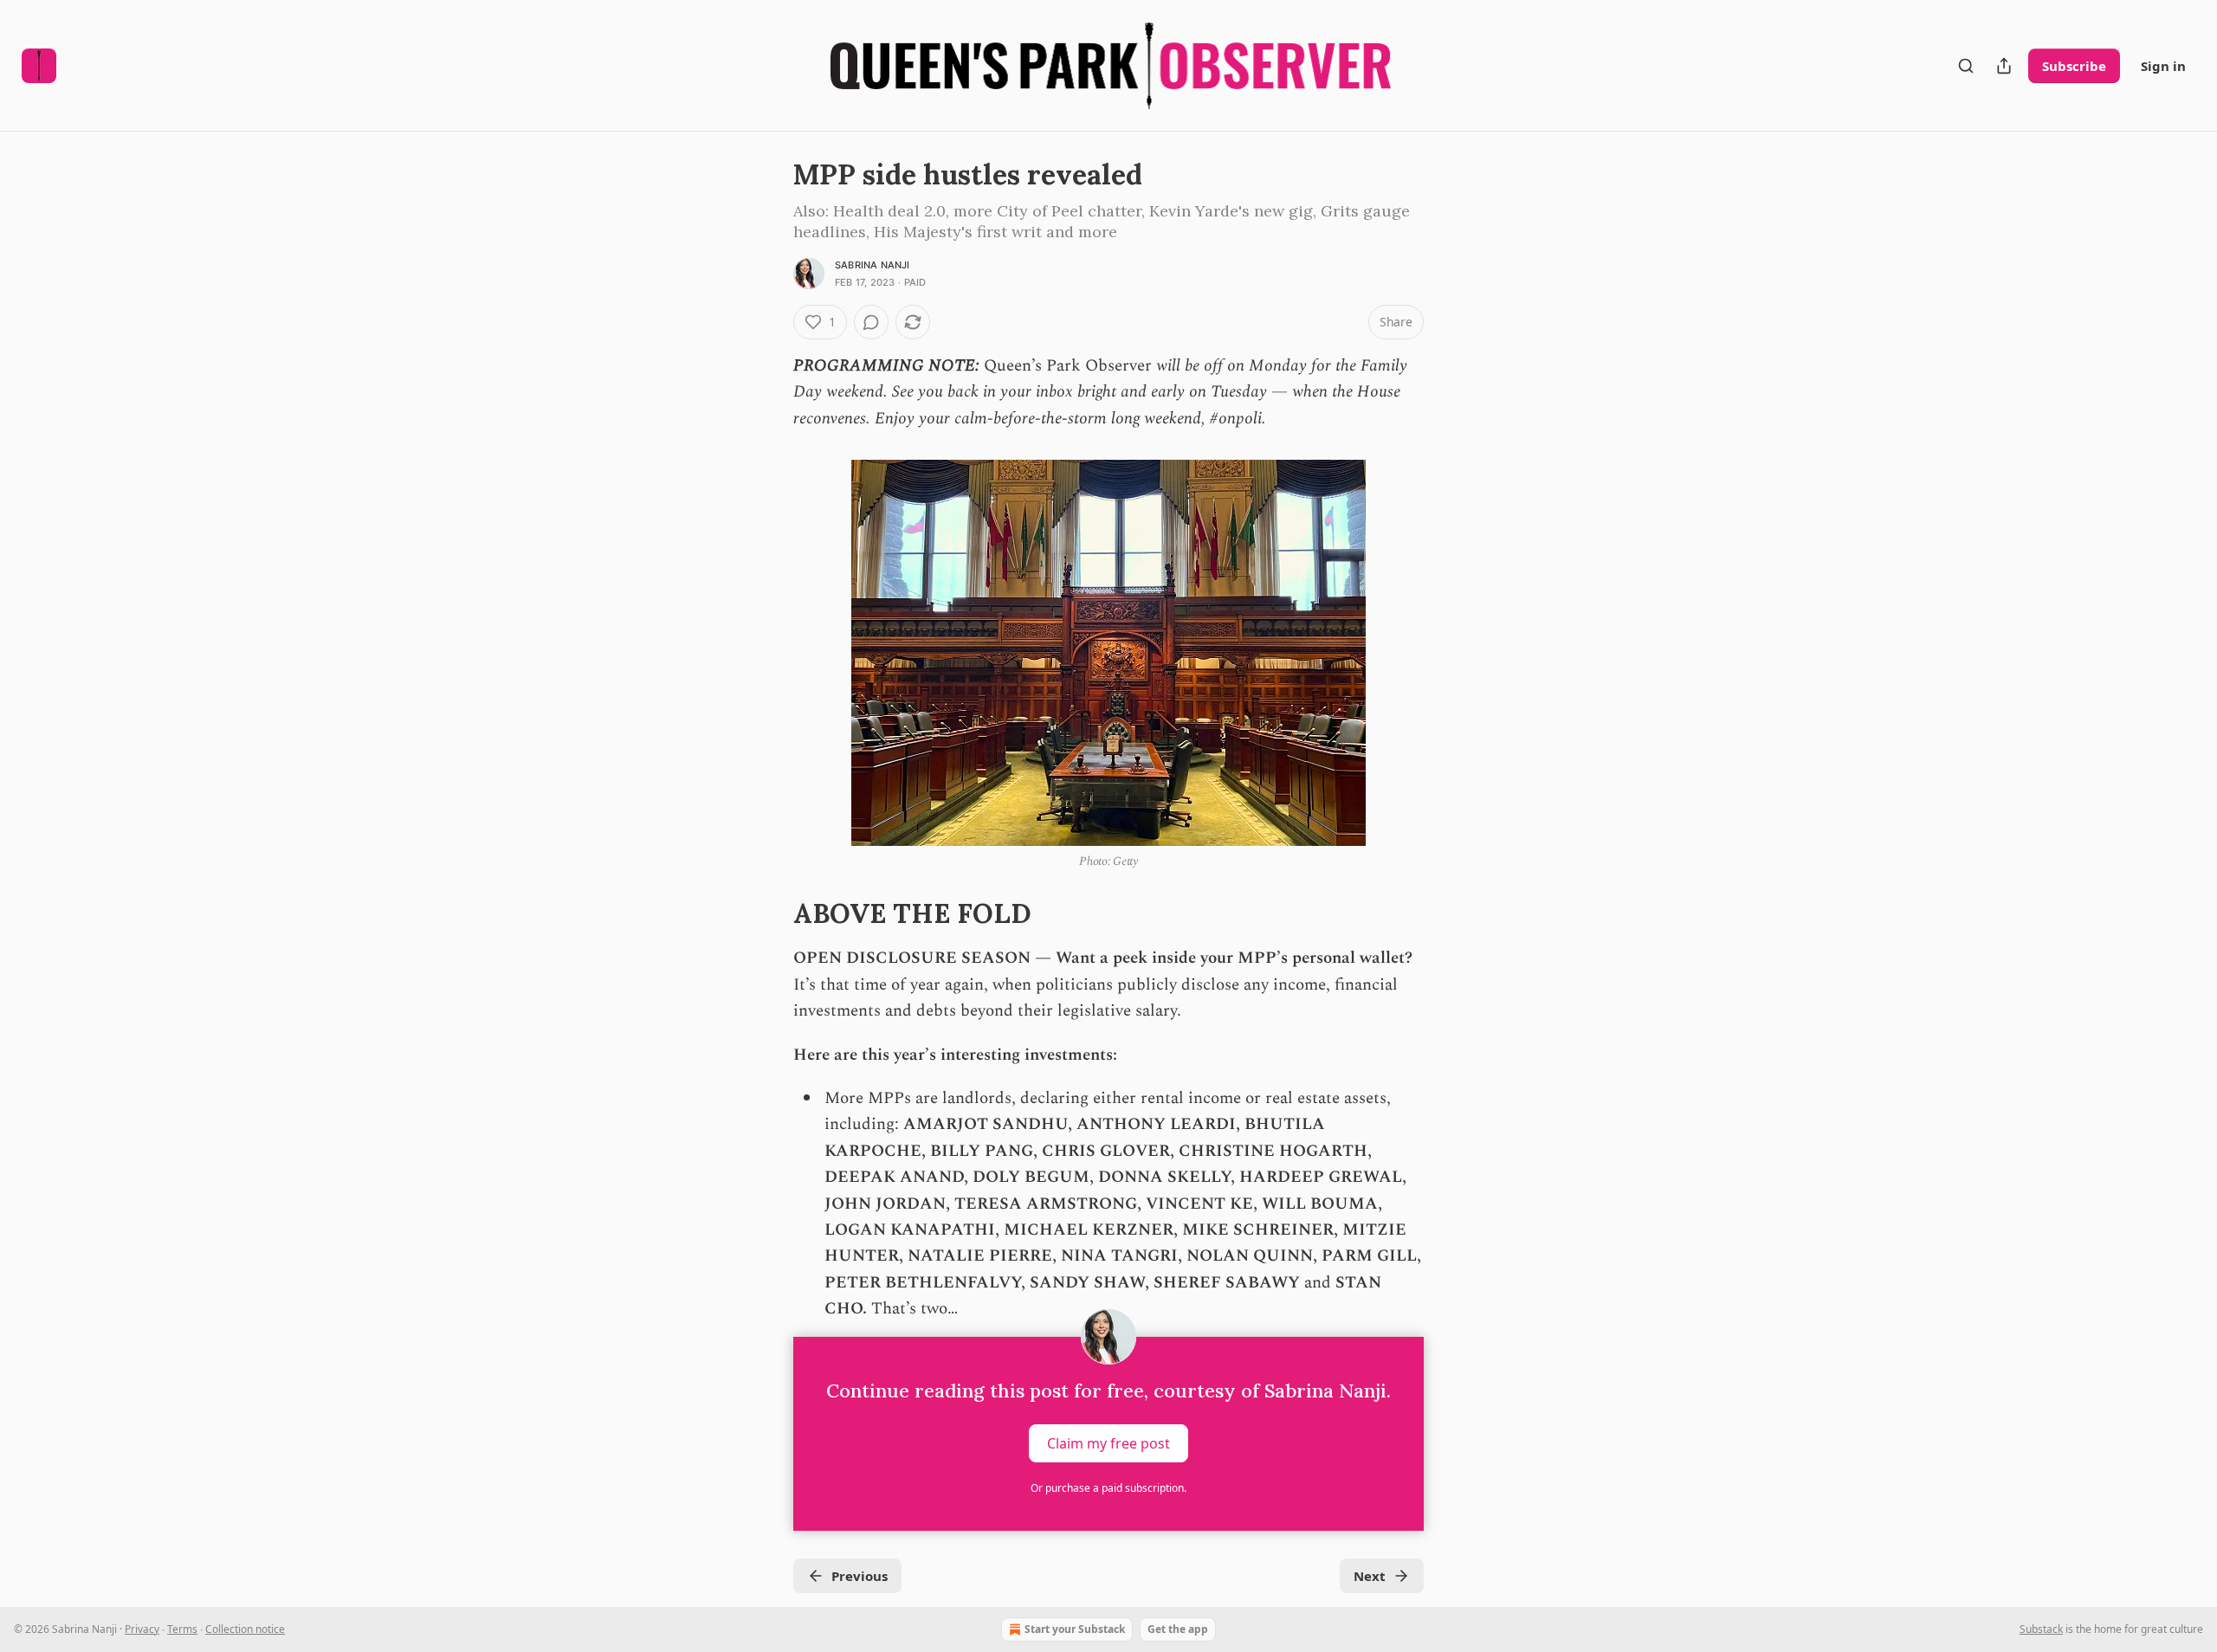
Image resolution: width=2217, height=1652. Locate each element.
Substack (2041, 1629)
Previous (860, 1576)
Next (1370, 1576)
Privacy (142, 1629)
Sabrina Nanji (873, 265)
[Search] (1966, 66)
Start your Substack (1075, 1629)
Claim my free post (1108, 1442)
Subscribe (2074, 66)
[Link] (769, 913)
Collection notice (245, 1629)
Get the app (1178, 1629)
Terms (182, 1629)
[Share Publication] (2004, 66)
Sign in (2163, 66)
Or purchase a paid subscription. (1108, 1488)
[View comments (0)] (871, 322)
